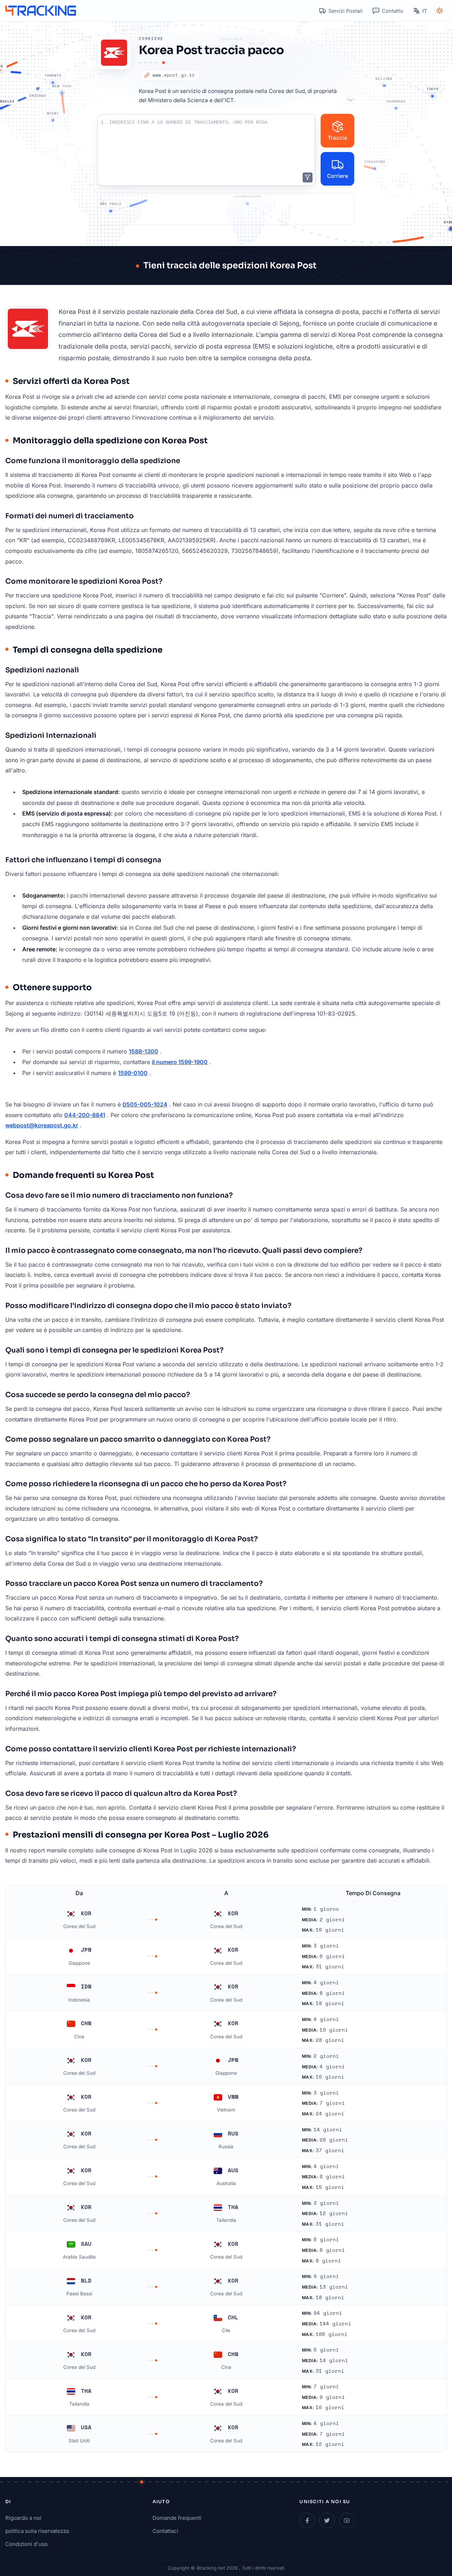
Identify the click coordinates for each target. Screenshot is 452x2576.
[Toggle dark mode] (440, 11)
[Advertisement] (226, 209)
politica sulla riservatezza (37, 2531)
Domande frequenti (177, 2518)
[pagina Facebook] (307, 2520)
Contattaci (165, 2531)
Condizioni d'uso (26, 2544)
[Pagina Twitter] (327, 2520)
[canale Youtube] (347, 2520)
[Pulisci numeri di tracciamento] (308, 177)
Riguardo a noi (23, 2518)
